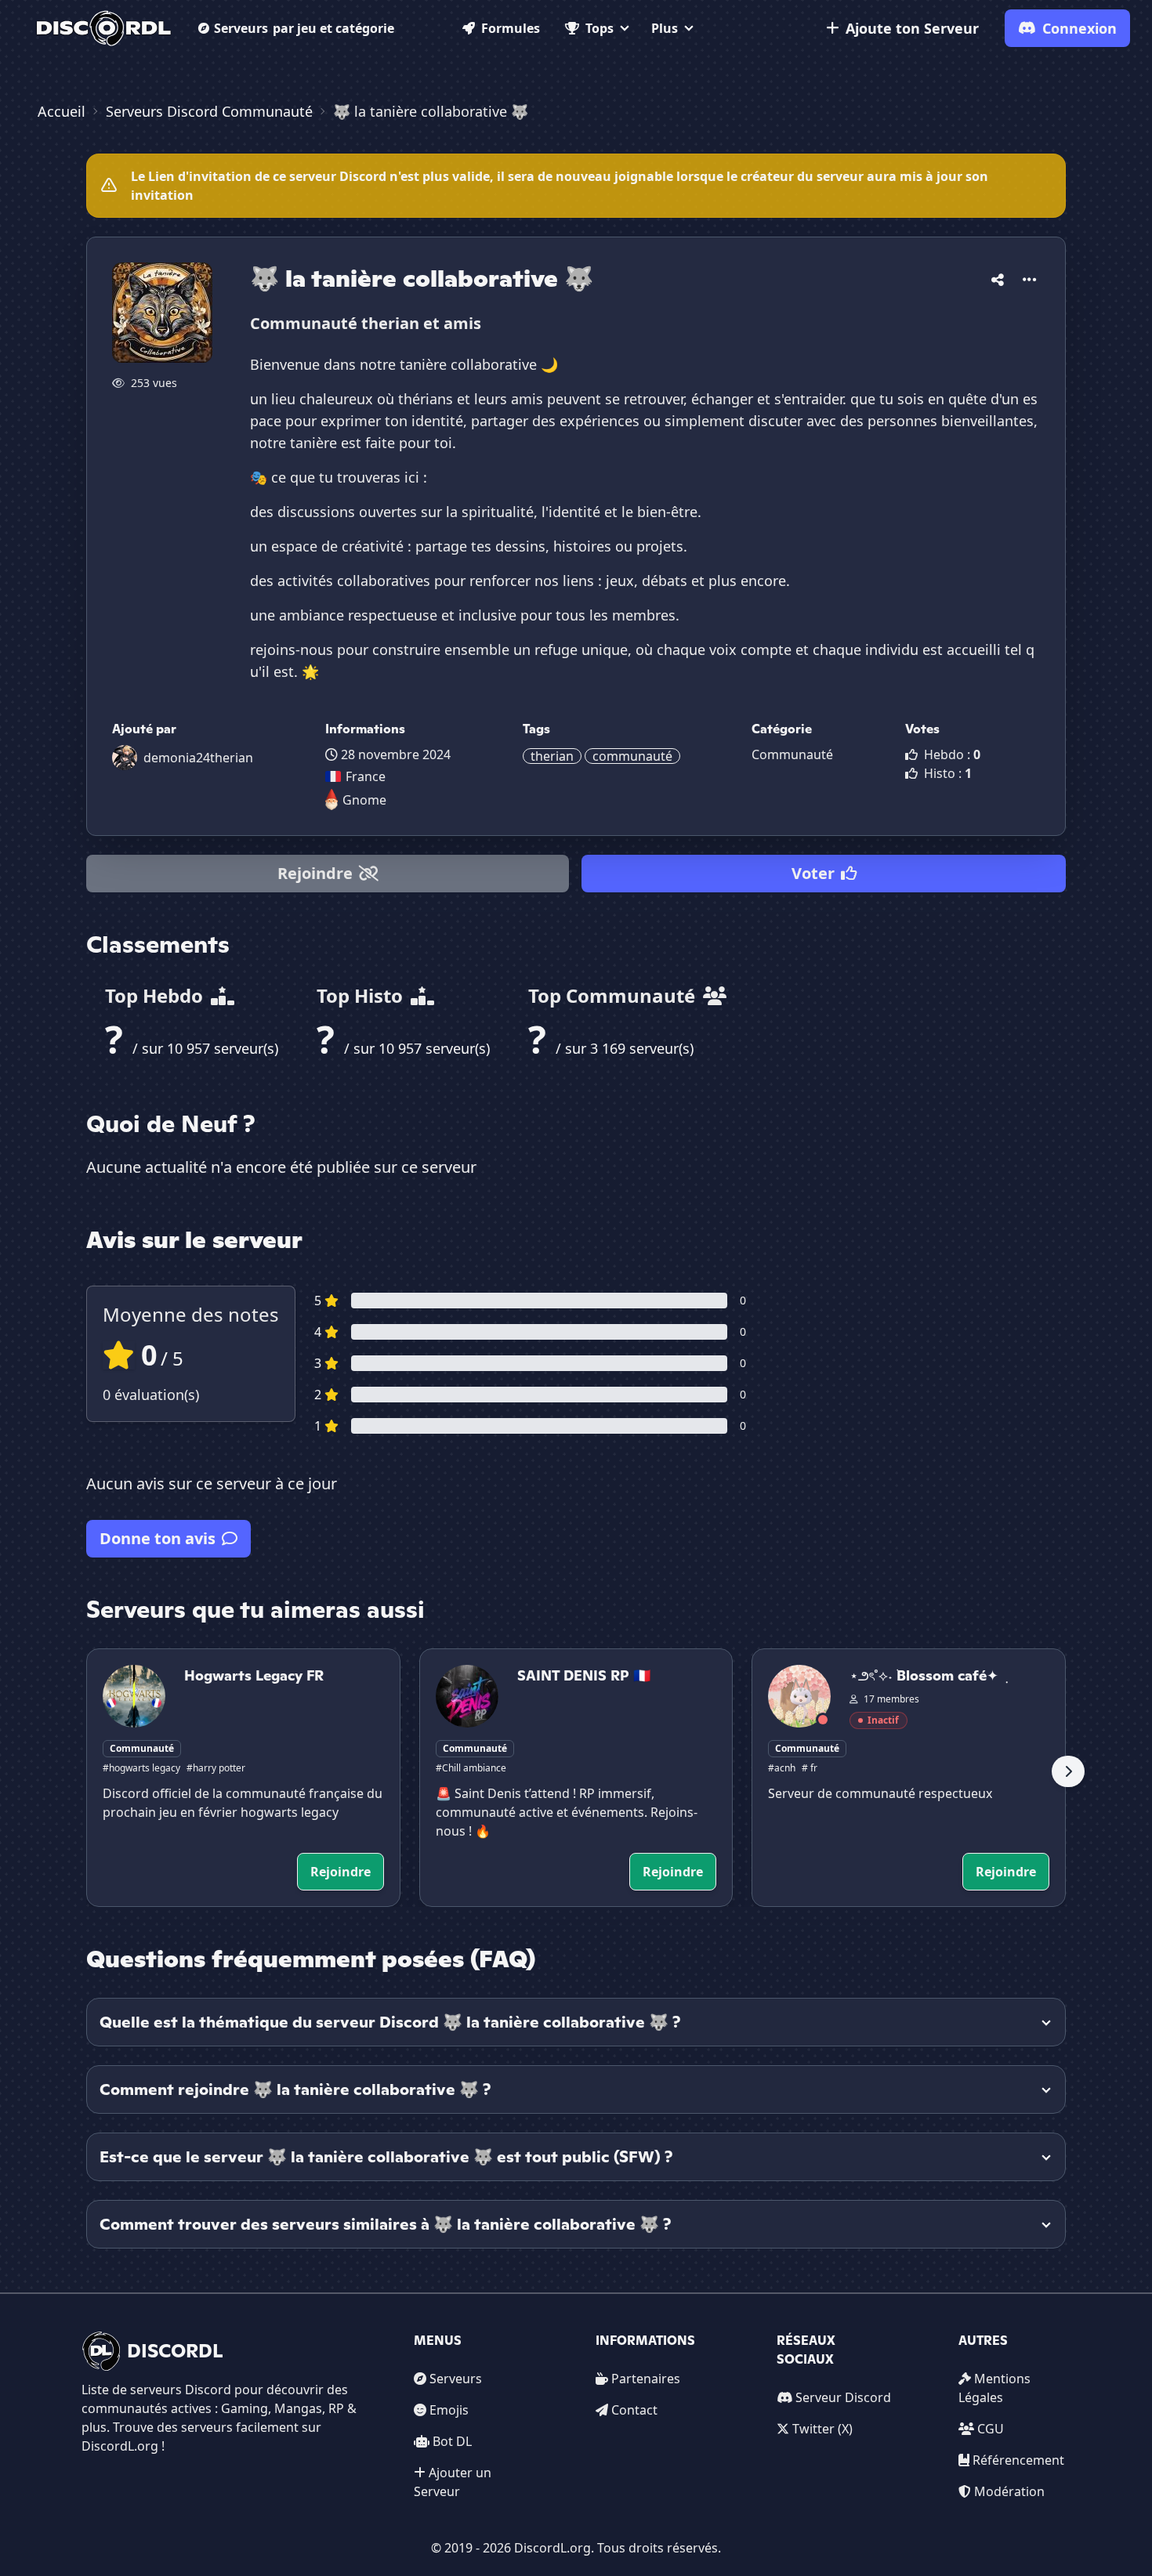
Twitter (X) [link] (822, 2429)
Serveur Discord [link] (843, 2397)
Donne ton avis (158, 1538)
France (366, 776)
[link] (104, 28)
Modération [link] (1009, 2491)
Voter (813, 873)
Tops (600, 28)
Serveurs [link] (456, 2379)
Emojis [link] (449, 2410)
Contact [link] (634, 2410)
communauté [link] (632, 756)
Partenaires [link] (646, 2379)
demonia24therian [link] (198, 758)
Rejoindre (315, 873)
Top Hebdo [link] (156, 995)
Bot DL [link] (452, 2441)
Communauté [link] (792, 754)
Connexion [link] (1080, 28)
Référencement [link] (1018, 2460)
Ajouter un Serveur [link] (453, 2482)
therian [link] (552, 756)
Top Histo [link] (362, 995)
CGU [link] (991, 2429)
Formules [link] (511, 28)
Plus (665, 28)
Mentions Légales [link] (994, 2388)
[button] (998, 277)
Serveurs (304, 28)
